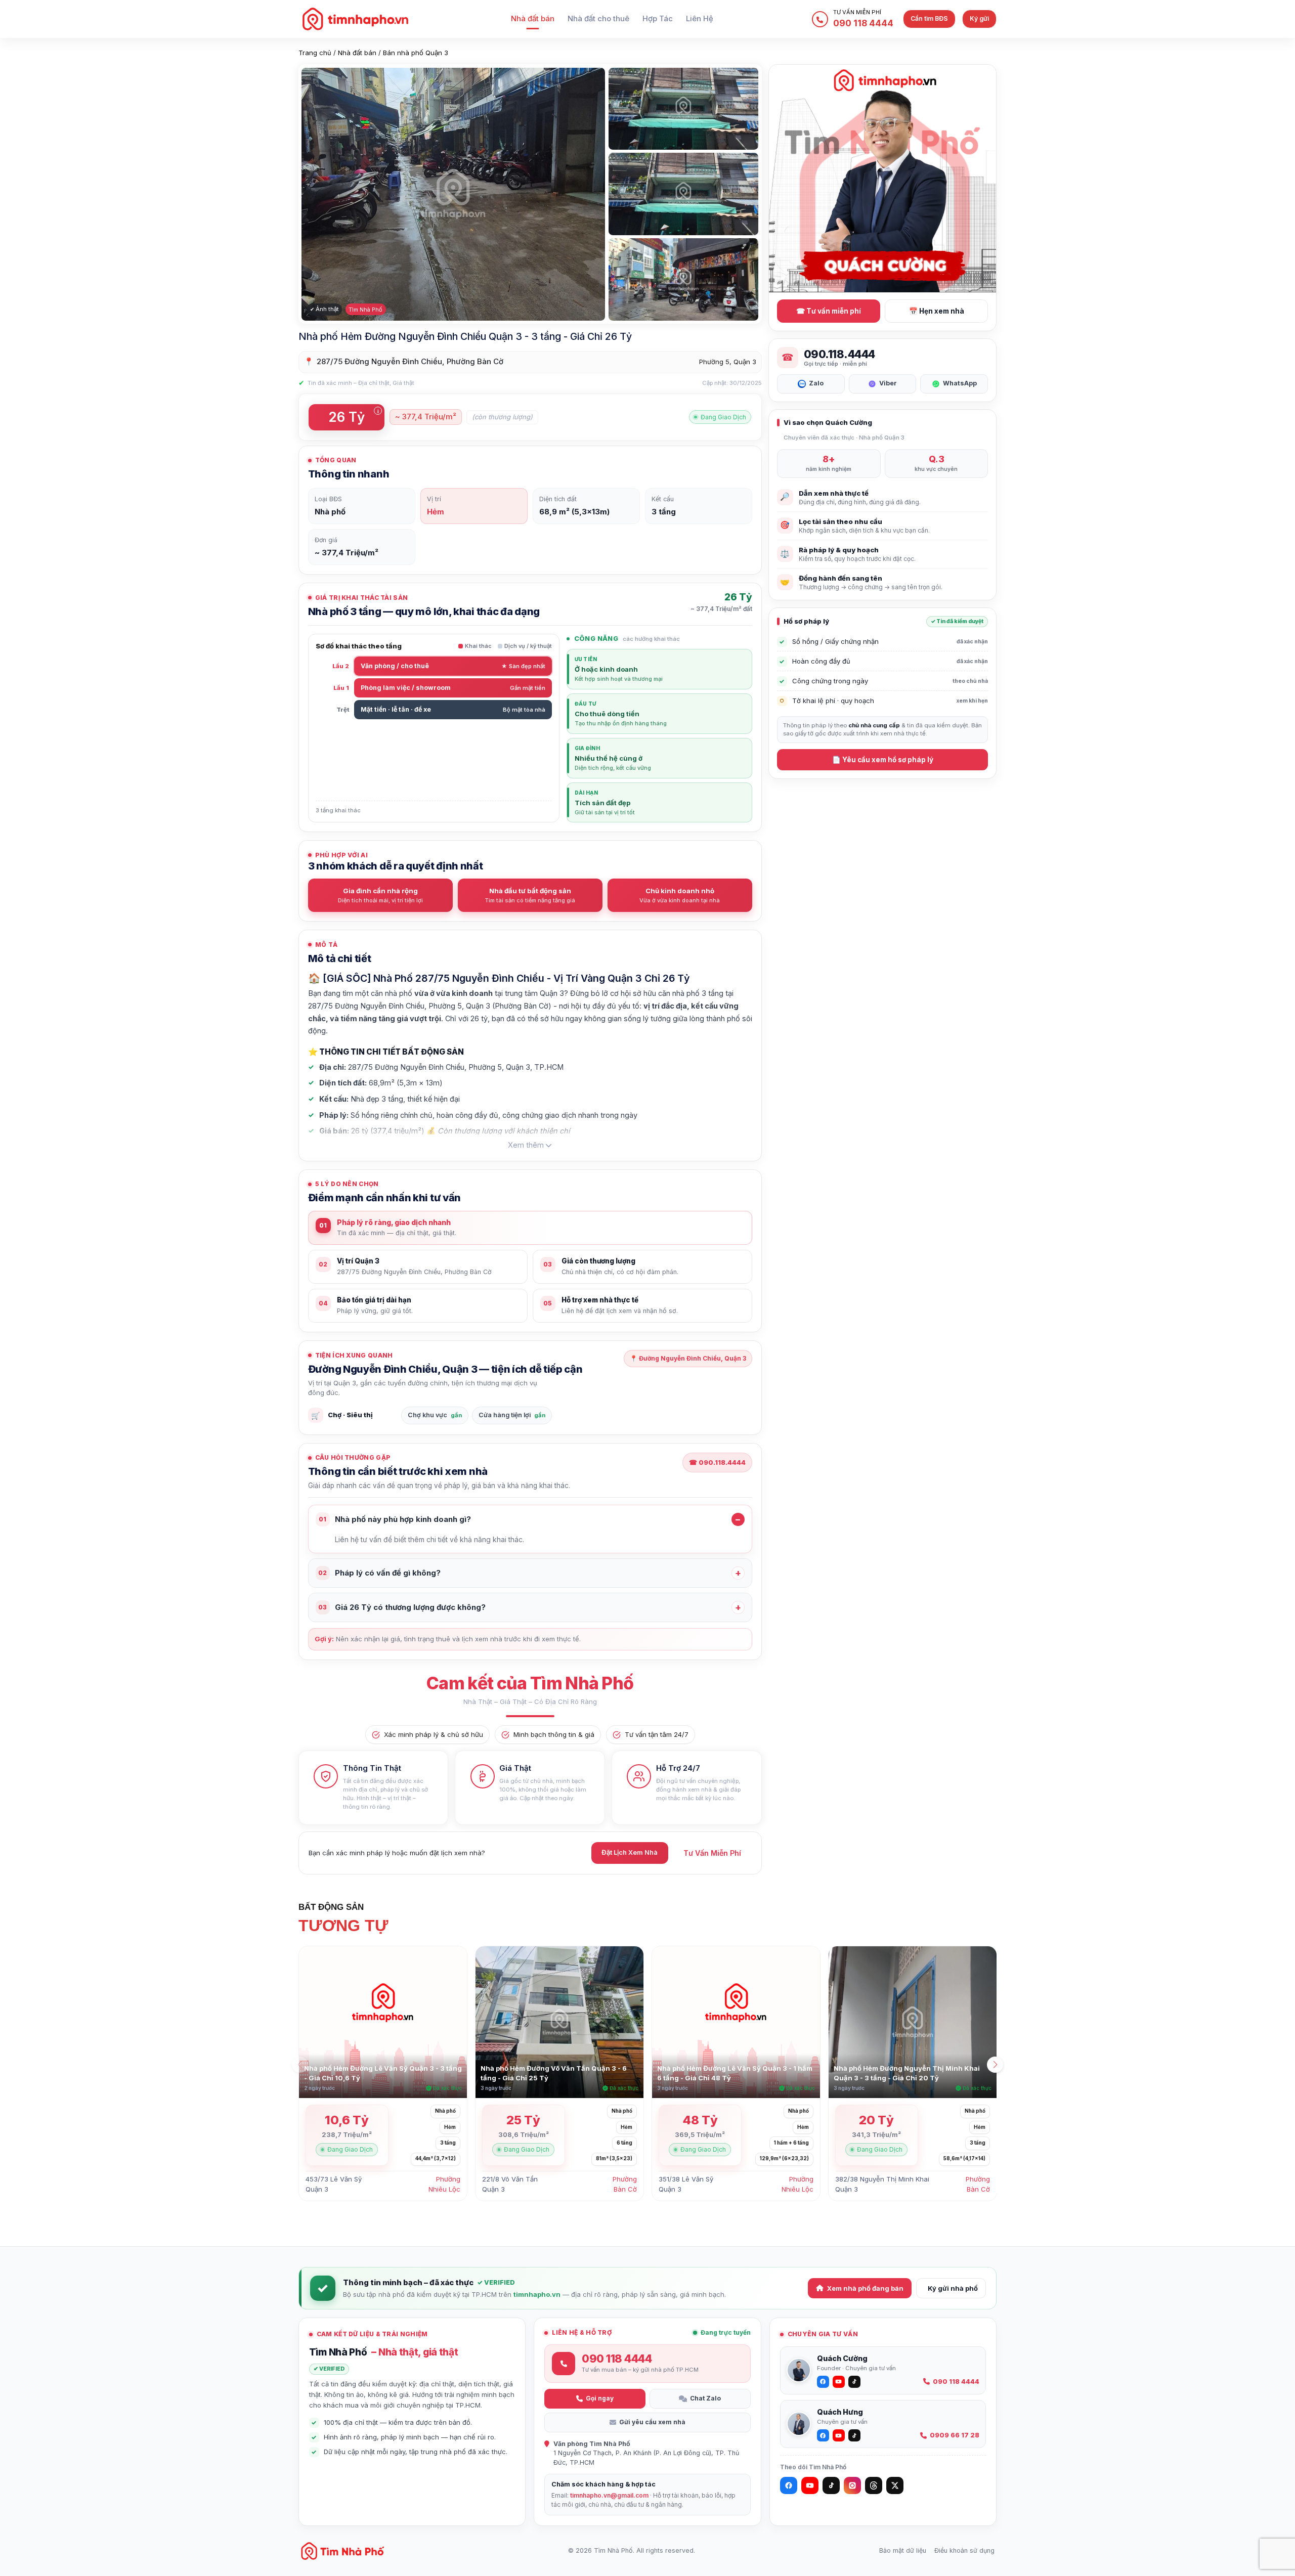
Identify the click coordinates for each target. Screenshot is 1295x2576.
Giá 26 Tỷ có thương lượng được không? (402, 1607)
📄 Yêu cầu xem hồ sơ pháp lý (883, 760)
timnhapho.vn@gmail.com (609, 2495)
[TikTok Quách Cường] (854, 2382)
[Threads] (874, 2485)
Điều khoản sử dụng (964, 2550)
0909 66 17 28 (955, 2435)
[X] (895, 2485)
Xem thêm (526, 1145)
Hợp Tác (658, 19)
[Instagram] (852, 2485)
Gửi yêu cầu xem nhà (652, 2422)
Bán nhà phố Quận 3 (416, 53)
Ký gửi (979, 18)
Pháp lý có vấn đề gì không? (379, 1573)
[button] (995, 2065)
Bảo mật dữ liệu (903, 2550)
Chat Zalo (705, 2398)
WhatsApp (960, 383)
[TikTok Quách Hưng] (854, 2435)
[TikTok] (831, 2485)
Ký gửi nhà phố (953, 2288)
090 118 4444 (956, 2382)
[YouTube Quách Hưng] (839, 2435)
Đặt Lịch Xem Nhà (630, 1852)
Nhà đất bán (533, 19)
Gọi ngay (600, 2398)
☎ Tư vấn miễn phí (829, 311)
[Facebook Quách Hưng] (823, 2435)
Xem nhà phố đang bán (865, 2288)
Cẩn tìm (929, 18)
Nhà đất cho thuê (598, 19)
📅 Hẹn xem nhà (937, 311)
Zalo (816, 383)
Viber (888, 383)
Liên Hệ (700, 19)
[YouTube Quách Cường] (839, 2382)
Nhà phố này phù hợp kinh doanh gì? (395, 1519)
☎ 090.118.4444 (717, 1462)
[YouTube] (810, 2485)
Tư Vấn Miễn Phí (712, 1853)
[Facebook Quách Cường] (823, 2382)
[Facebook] (789, 2485)
